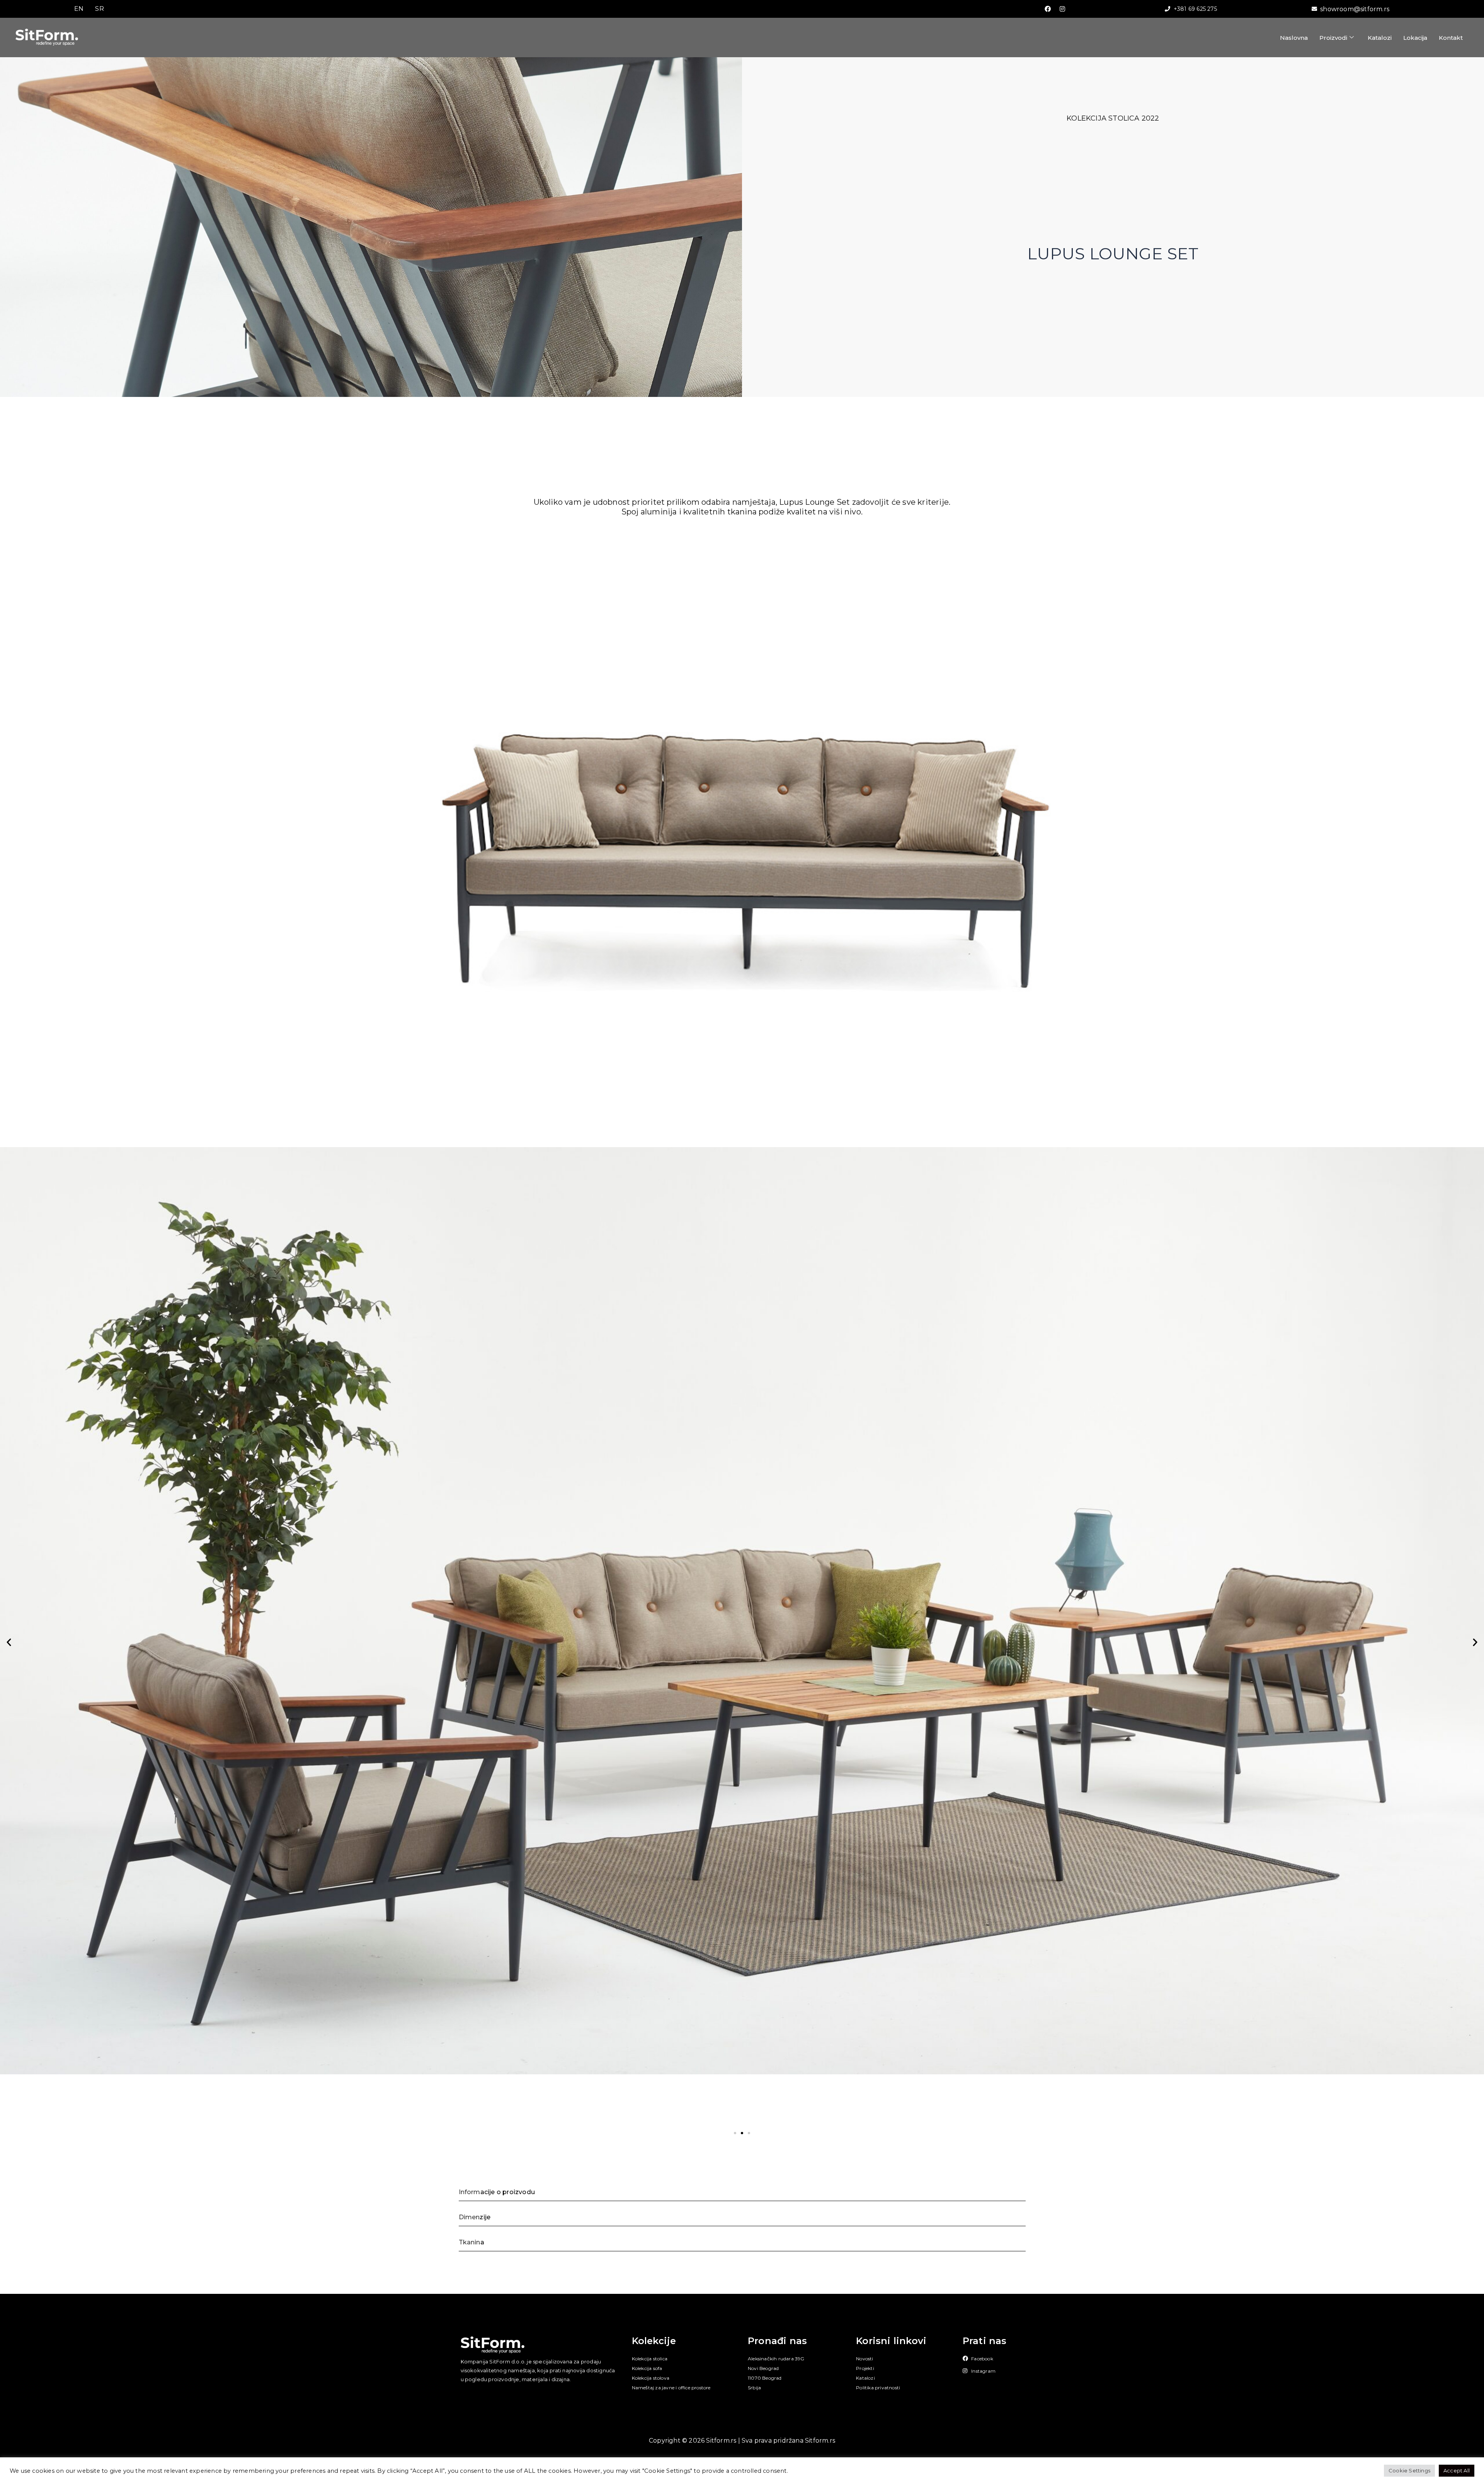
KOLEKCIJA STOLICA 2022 (1113, 118)
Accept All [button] (1457, 2470)
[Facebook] (1048, 9)
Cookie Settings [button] (1409, 2470)
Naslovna (1294, 38)
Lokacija (1415, 38)
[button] (9, 1642)
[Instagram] (1062, 9)
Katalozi (1380, 38)
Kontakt (1451, 38)
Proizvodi (1333, 38)
